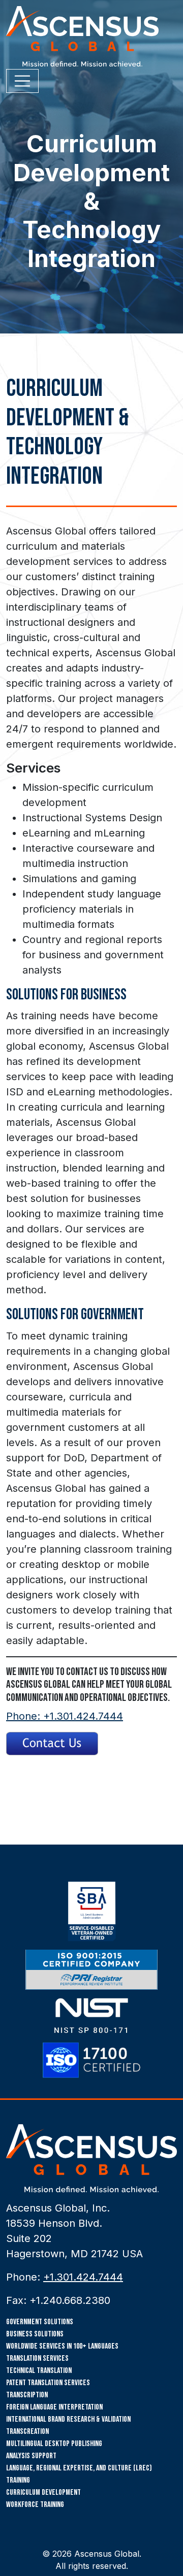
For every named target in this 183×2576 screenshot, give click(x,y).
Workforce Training (35, 2505)
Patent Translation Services (48, 2383)
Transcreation (27, 2432)
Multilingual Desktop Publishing (54, 2444)
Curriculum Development (43, 2493)
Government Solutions (40, 2322)
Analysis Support (31, 2456)
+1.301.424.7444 (83, 2277)
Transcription (27, 2395)
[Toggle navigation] (22, 81)
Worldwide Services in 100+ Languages (62, 2346)
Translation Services (37, 2358)
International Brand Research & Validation (68, 2419)
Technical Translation (39, 2371)
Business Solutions (35, 2334)
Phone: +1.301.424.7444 (65, 1716)
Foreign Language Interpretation (54, 2407)
